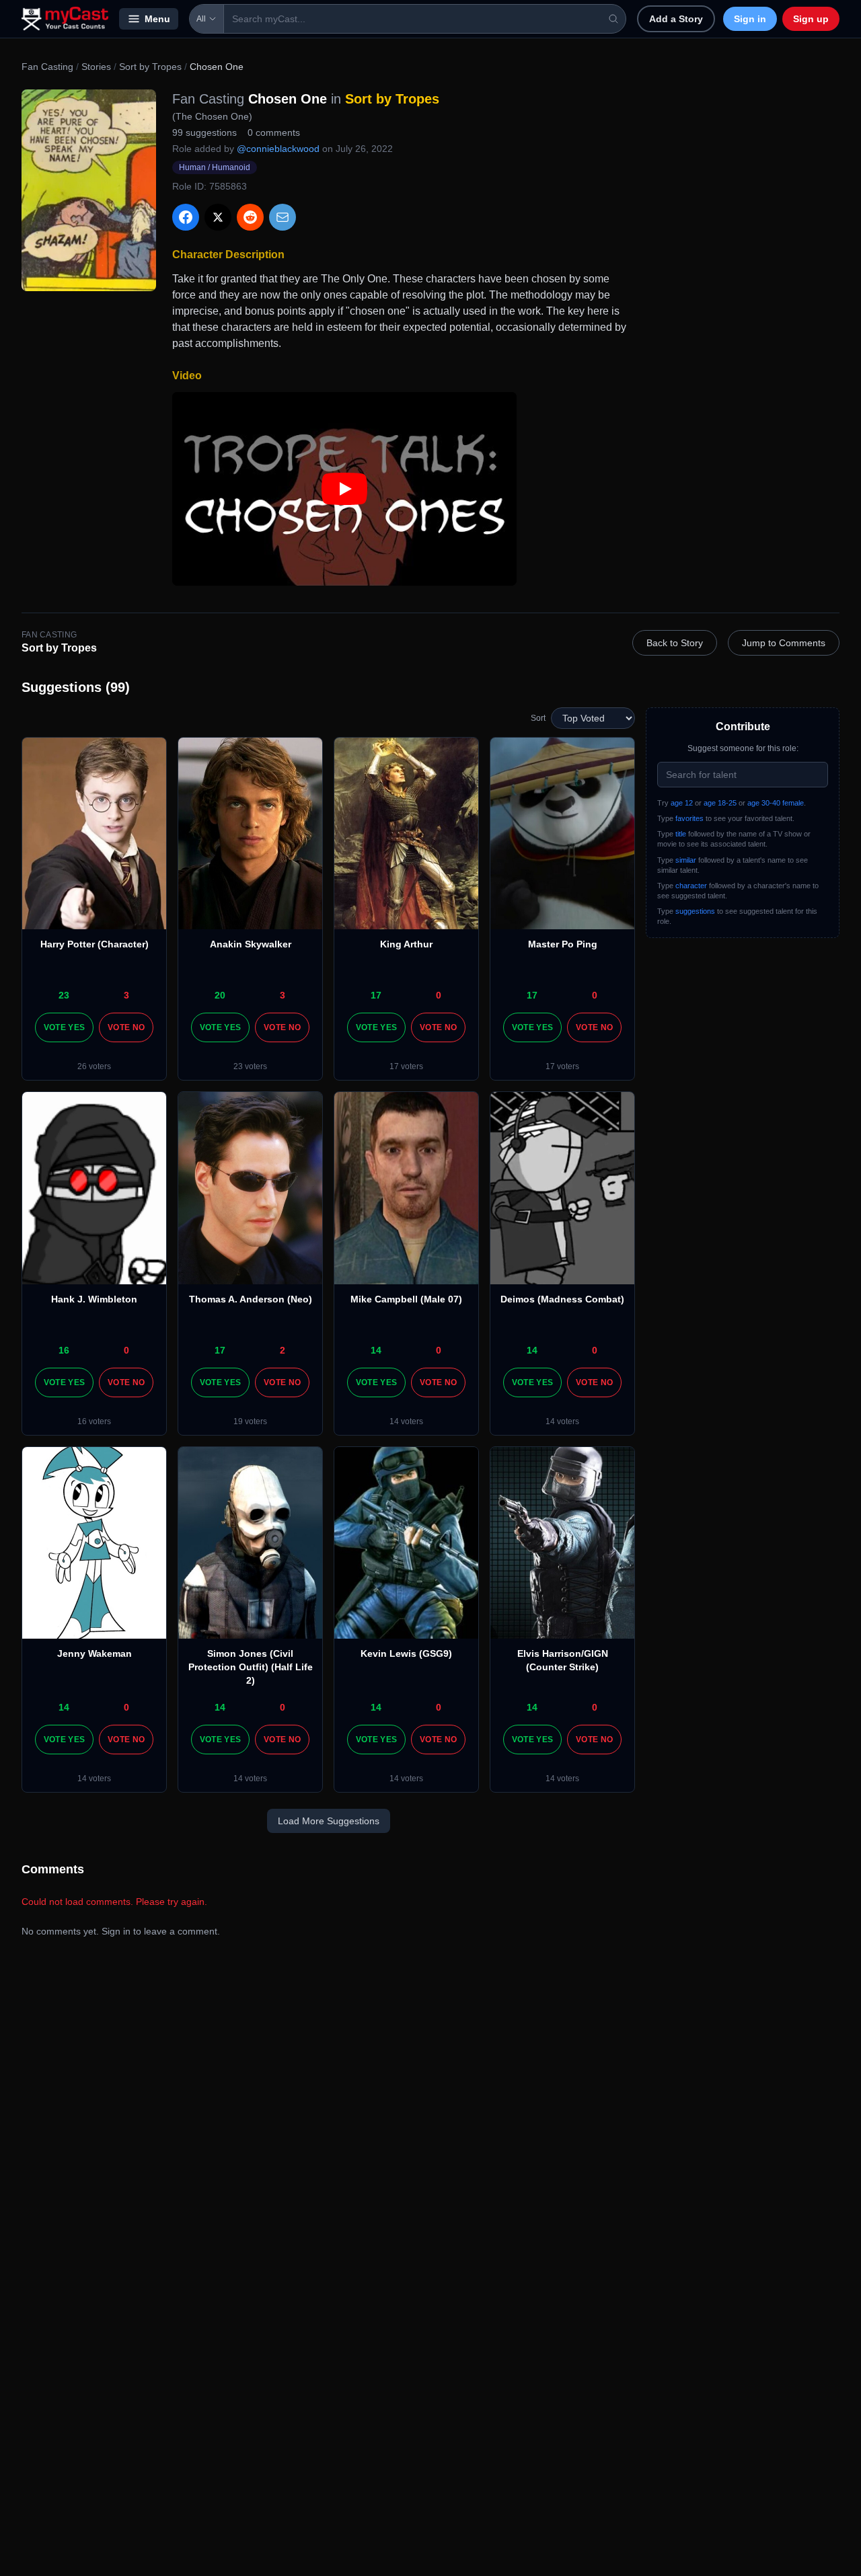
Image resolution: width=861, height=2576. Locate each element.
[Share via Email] (283, 217)
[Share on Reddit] (250, 217)
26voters (94, 1066)
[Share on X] (218, 217)
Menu (157, 19)
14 (376, 1350)
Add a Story (676, 19)
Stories (96, 67)
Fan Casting (47, 67)
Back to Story (675, 643)
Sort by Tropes (150, 67)
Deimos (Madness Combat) (562, 1299)
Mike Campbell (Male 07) (406, 1299)
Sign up (811, 19)
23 (64, 995)
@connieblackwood (278, 149)
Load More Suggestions (329, 1821)
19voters (250, 1421)
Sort (538, 718)
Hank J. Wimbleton (94, 1299)
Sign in (750, 19)
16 (64, 1350)
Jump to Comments (784, 643)
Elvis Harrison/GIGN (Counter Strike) (563, 1660)
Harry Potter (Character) (95, 944)
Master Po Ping (563, 944)
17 (376, 995)
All (201, 19)
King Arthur (406, 944)
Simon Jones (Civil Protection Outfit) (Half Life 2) (251, 1667)
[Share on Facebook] (186, 217)
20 (220, 995)
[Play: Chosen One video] (344, 489)
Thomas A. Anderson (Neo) (251, 1299)
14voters (406, 1421)
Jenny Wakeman (95, 1653)
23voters (250, 1066)
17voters (406, 1066)
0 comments (274, 132)
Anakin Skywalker (251, 944)
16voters (94, 1421)
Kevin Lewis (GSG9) (406, 1653)
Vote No (126, 1027)
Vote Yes (64, 1027)
